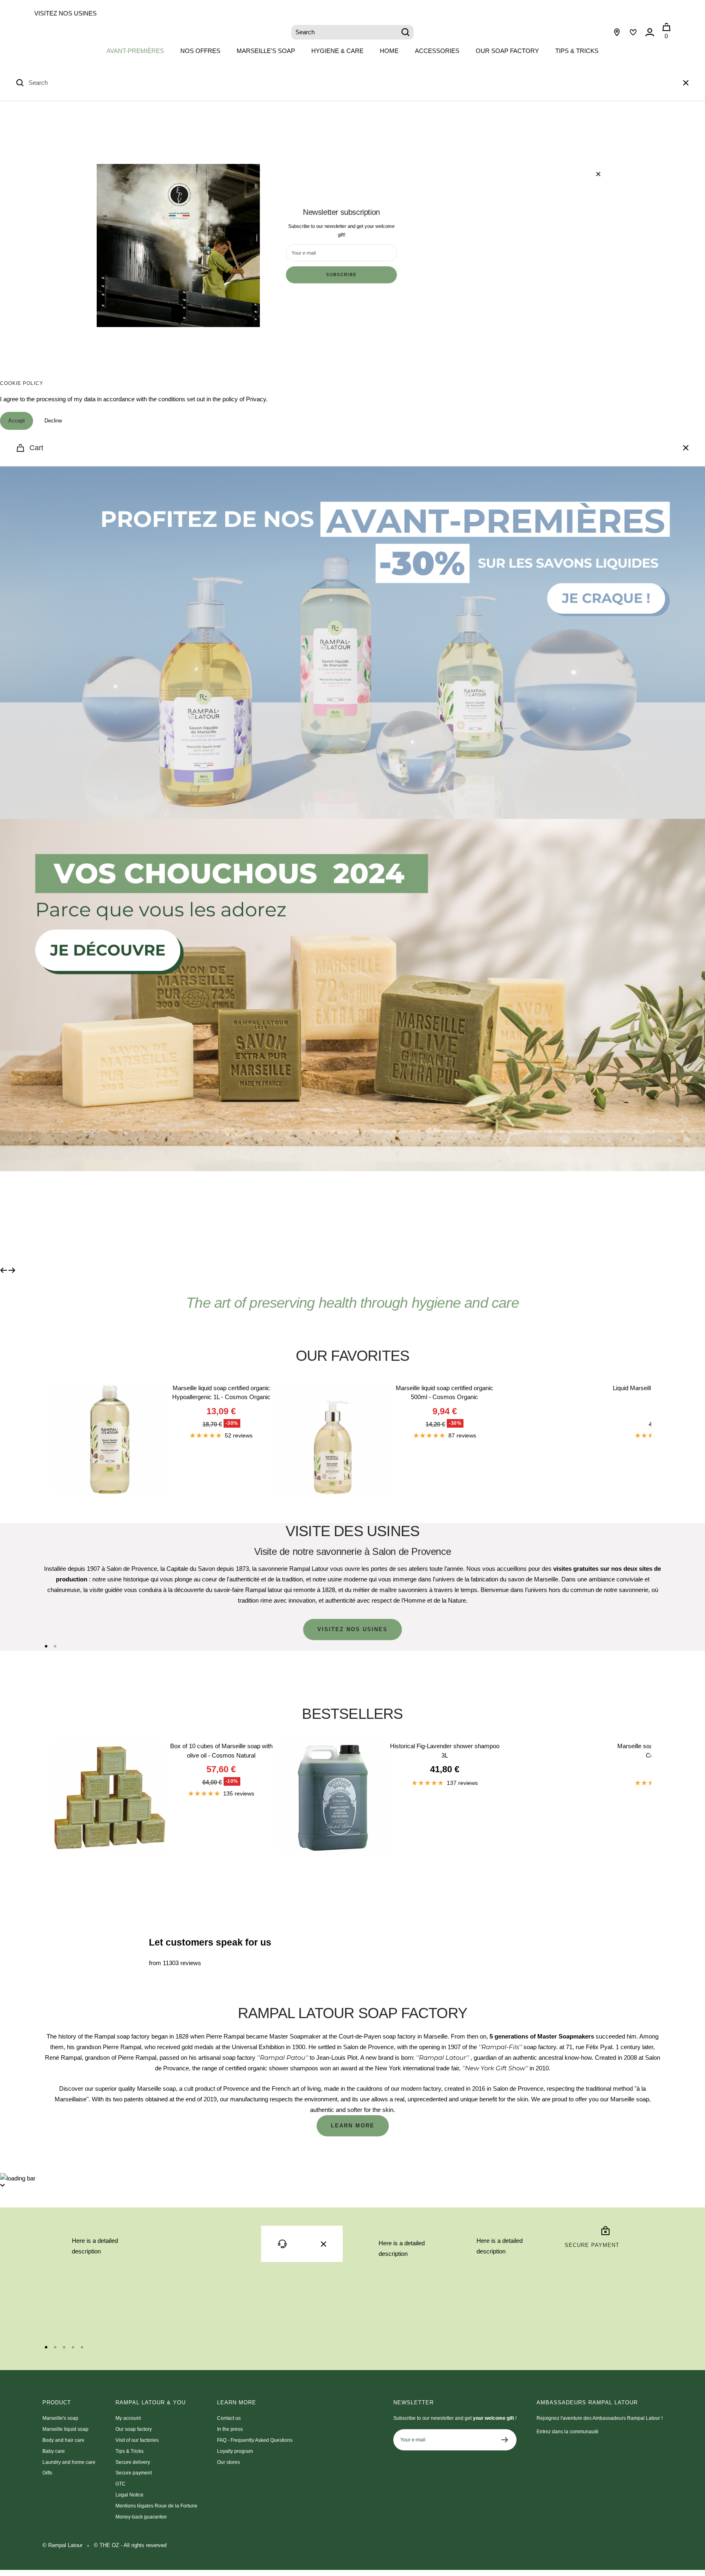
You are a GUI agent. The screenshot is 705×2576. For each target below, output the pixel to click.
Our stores (228, 2462)
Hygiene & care (337, 51)
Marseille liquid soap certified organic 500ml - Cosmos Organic (445, 1393)
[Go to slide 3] (64, 2347)
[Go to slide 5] (82, 2347)
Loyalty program (235, 2451)
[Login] (650, 32)
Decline (53, 421)
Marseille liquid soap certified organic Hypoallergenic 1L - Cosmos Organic (221, 1393)
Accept (17, 421)
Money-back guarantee (141, 2517)
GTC (121, 2484)
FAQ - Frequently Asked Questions (255, 2440)
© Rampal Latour (62, 2545)
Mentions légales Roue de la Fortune (156, 2506)
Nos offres (200, 51)
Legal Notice (130, 2495)
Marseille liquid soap (65, 2429)
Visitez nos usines (65, 13)
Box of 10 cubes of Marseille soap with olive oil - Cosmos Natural (221, 1751)
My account (128, 2418)
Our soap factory (507, 51)
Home (389, 51)
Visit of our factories (137, 2440)
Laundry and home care (69, 2462)
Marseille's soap (266, 51)
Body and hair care (63, 2440)
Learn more (353, 2126)
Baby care (54, 2451)
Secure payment (134, 2473)
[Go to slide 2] (55, 1646)
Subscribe (341, 275)
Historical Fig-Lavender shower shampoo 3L (445, 1751)
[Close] (686, 83)
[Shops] (617, 32)
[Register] (505, 2440)
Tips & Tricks (577, 51)
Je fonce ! (107, 1218)
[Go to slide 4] (73, 2347)
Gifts (47, 2473)
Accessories (437, 51)
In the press (230, 2429)
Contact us (229, 2418)
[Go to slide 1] (46, 1646)
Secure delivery (133, 2462)
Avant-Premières (135, 51)
